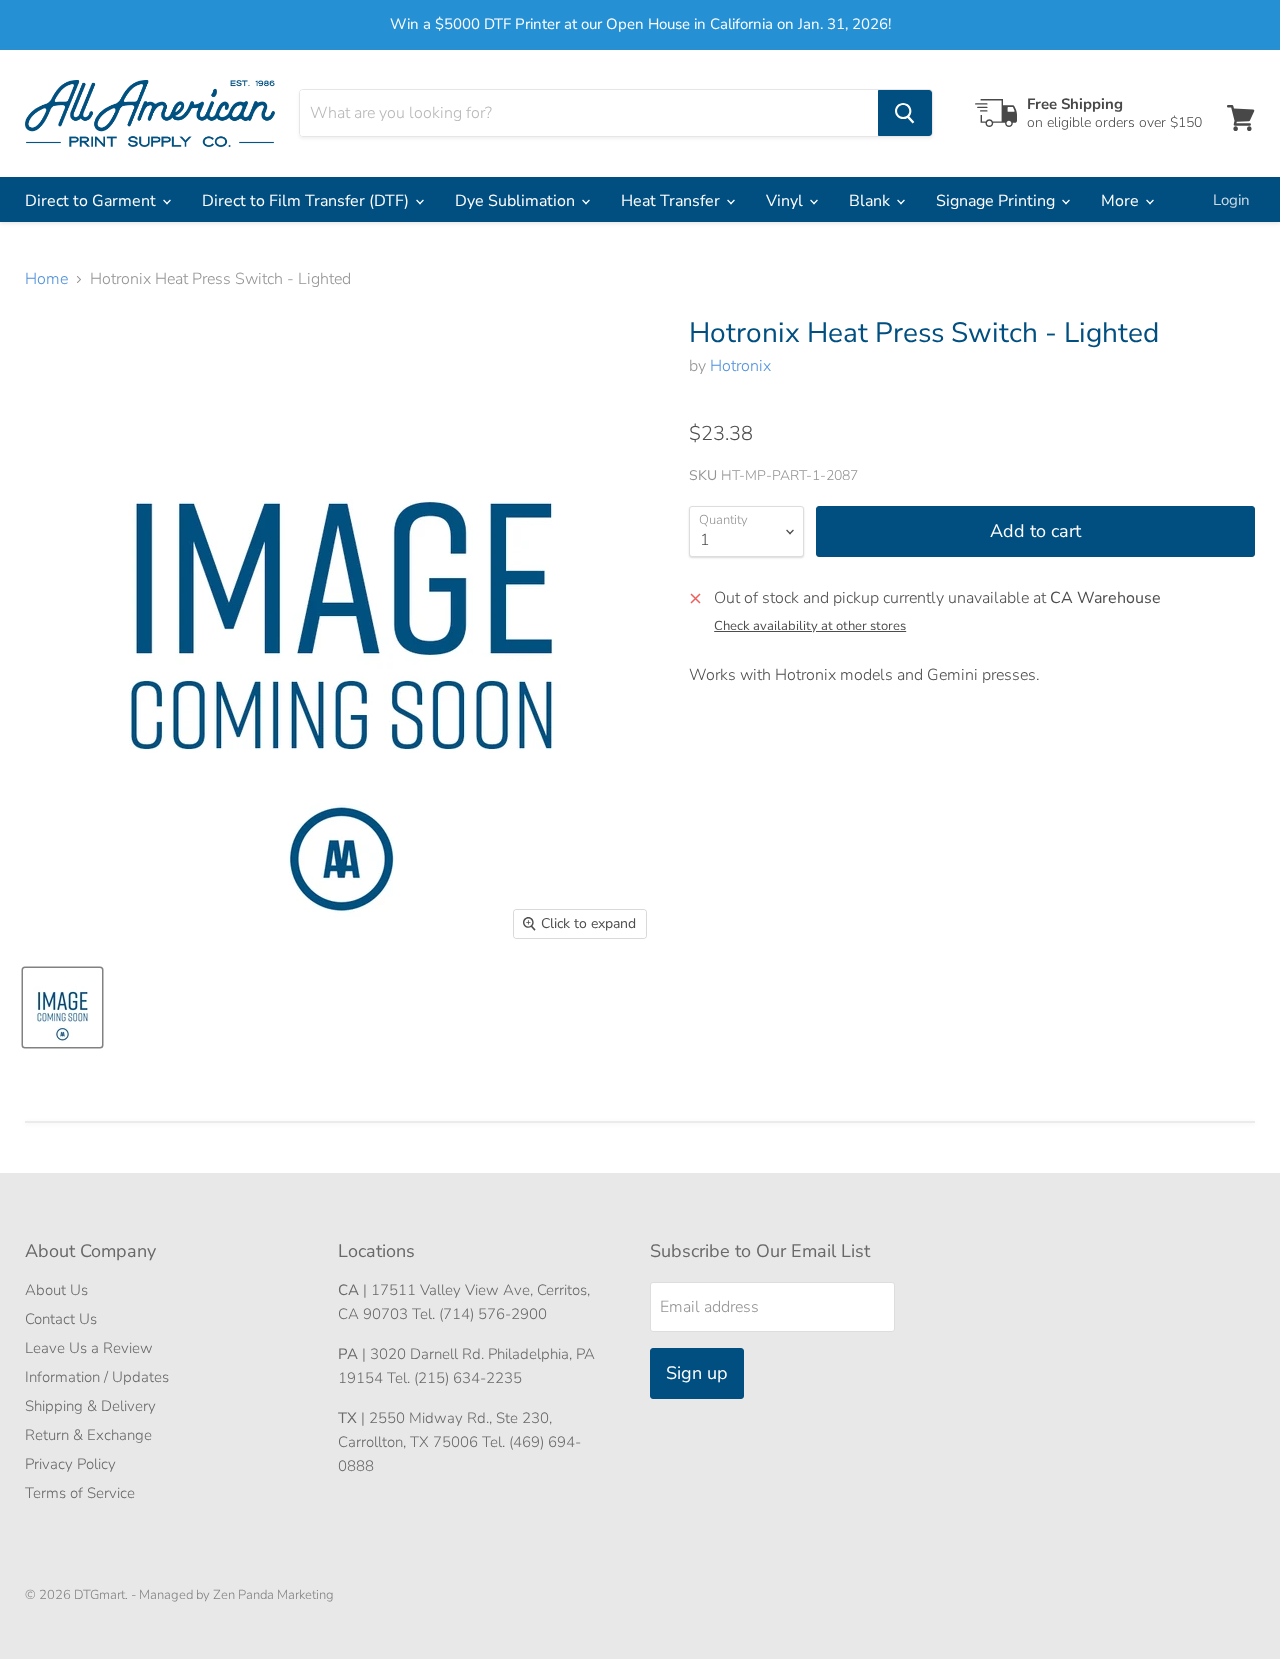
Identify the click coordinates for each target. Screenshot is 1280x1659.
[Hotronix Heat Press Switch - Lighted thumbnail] (62, 1007)
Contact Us (61, 1319)
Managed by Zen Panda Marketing (236, 1595)
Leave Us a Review (89, 1348)
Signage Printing (997, 201)
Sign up (697, 1373)
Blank (871, 201)
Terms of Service (80, 1493)
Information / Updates (97, 1377)
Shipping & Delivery (90, 1406)
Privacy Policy (70, 1464)
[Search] (905, 113)
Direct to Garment (92, 201)
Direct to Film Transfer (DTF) (307, 201)
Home (46, 279)
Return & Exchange (88, 1435)
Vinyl (786, 201)
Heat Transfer (672, 201)
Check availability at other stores (810, 626)
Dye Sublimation (517, 201)
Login (1231, 200)
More (1122, 201)
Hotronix (740, 366)
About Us (56, 1290)
